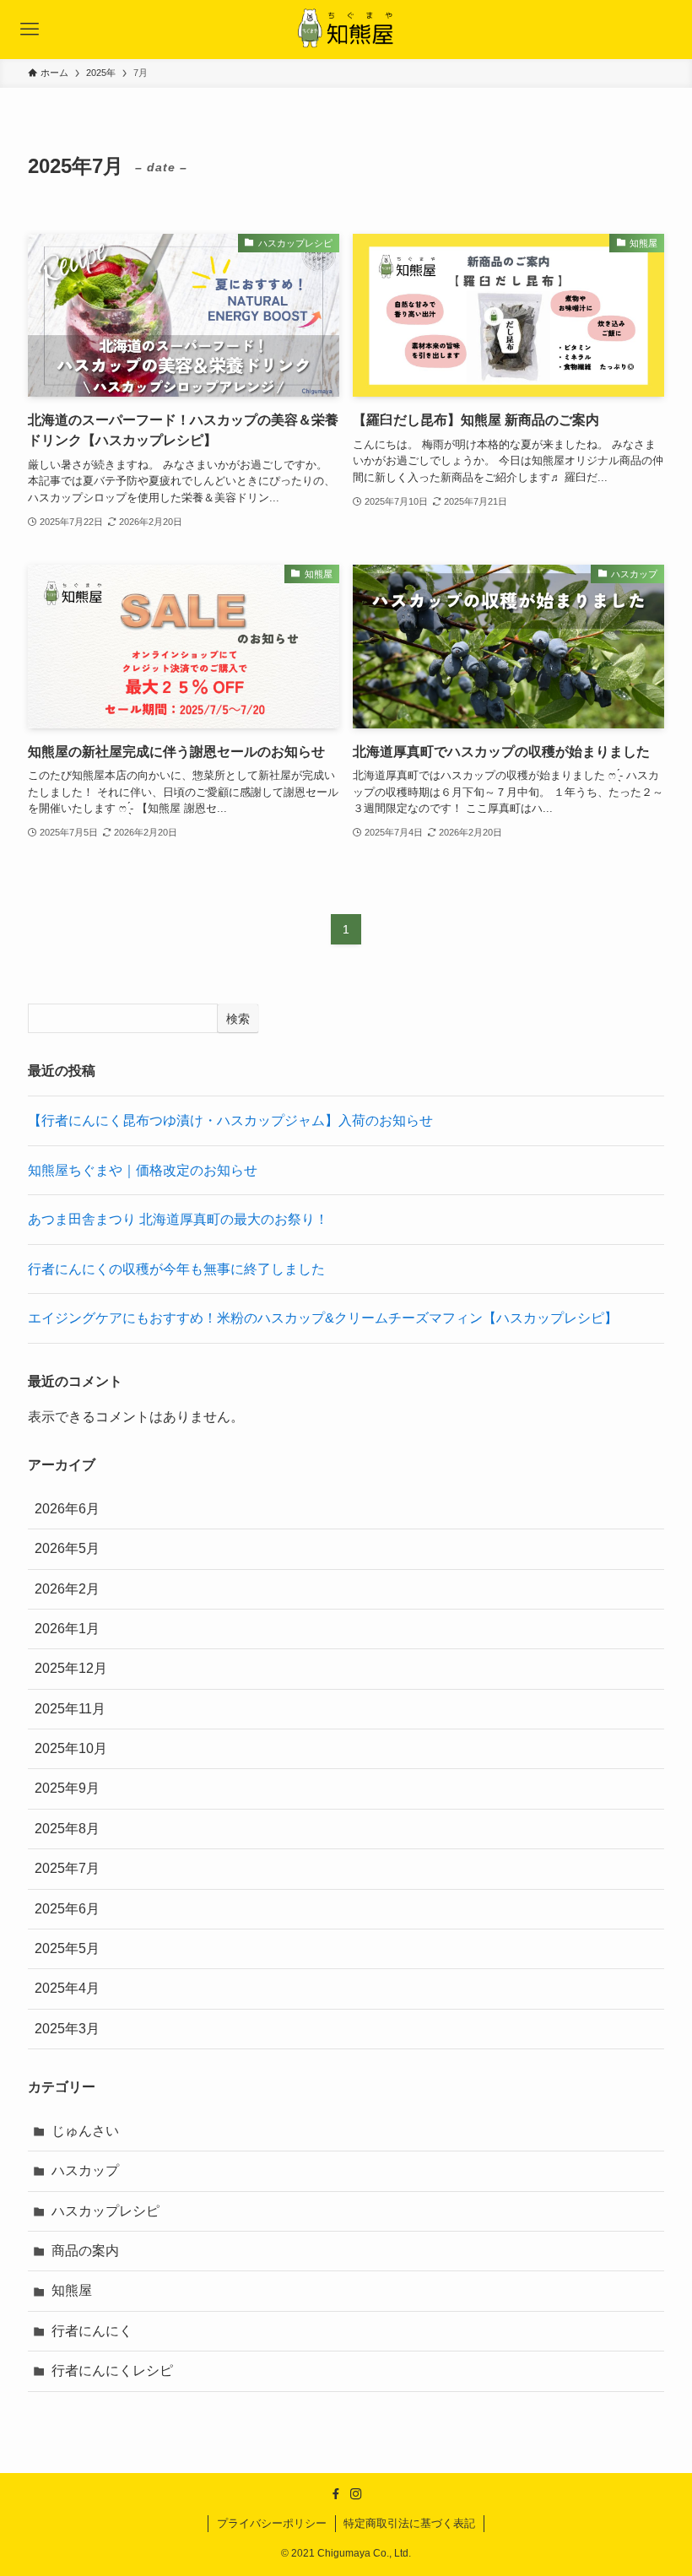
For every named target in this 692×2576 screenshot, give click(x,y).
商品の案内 (85, 2251)
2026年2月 (67, 1589)
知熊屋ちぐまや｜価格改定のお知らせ (143, 1170)
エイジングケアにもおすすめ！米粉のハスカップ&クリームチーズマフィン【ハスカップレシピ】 (323, 1318)
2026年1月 (67, 1629)
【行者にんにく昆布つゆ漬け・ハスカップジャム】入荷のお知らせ (230, 1120)
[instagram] (356, 2494)
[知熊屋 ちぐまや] (346, 30)
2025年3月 (67, 2029)
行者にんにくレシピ (112, 2370)
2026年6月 (67, 1509)
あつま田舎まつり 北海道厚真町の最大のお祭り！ (178, 1219)
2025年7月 (67, 1868)
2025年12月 (71, 1668)
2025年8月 (67, 1829)
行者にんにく (92, 2331)
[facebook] (336, 2494)
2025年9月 (67, 1788)
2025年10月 (71, 1748)
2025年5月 (67, 1948)
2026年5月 (67, 1548)
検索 (238, 1019)
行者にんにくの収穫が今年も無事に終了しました (176, 1269)
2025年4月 (67, 1988)
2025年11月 (70, 1709)
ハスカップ (85, 2170)
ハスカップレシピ (105, 2211)
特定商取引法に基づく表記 (409, 2523)
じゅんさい (85, 2131)
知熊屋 (72, 2290)
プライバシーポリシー (272, 2523)
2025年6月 (67, 1909)
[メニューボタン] (30, 30)
